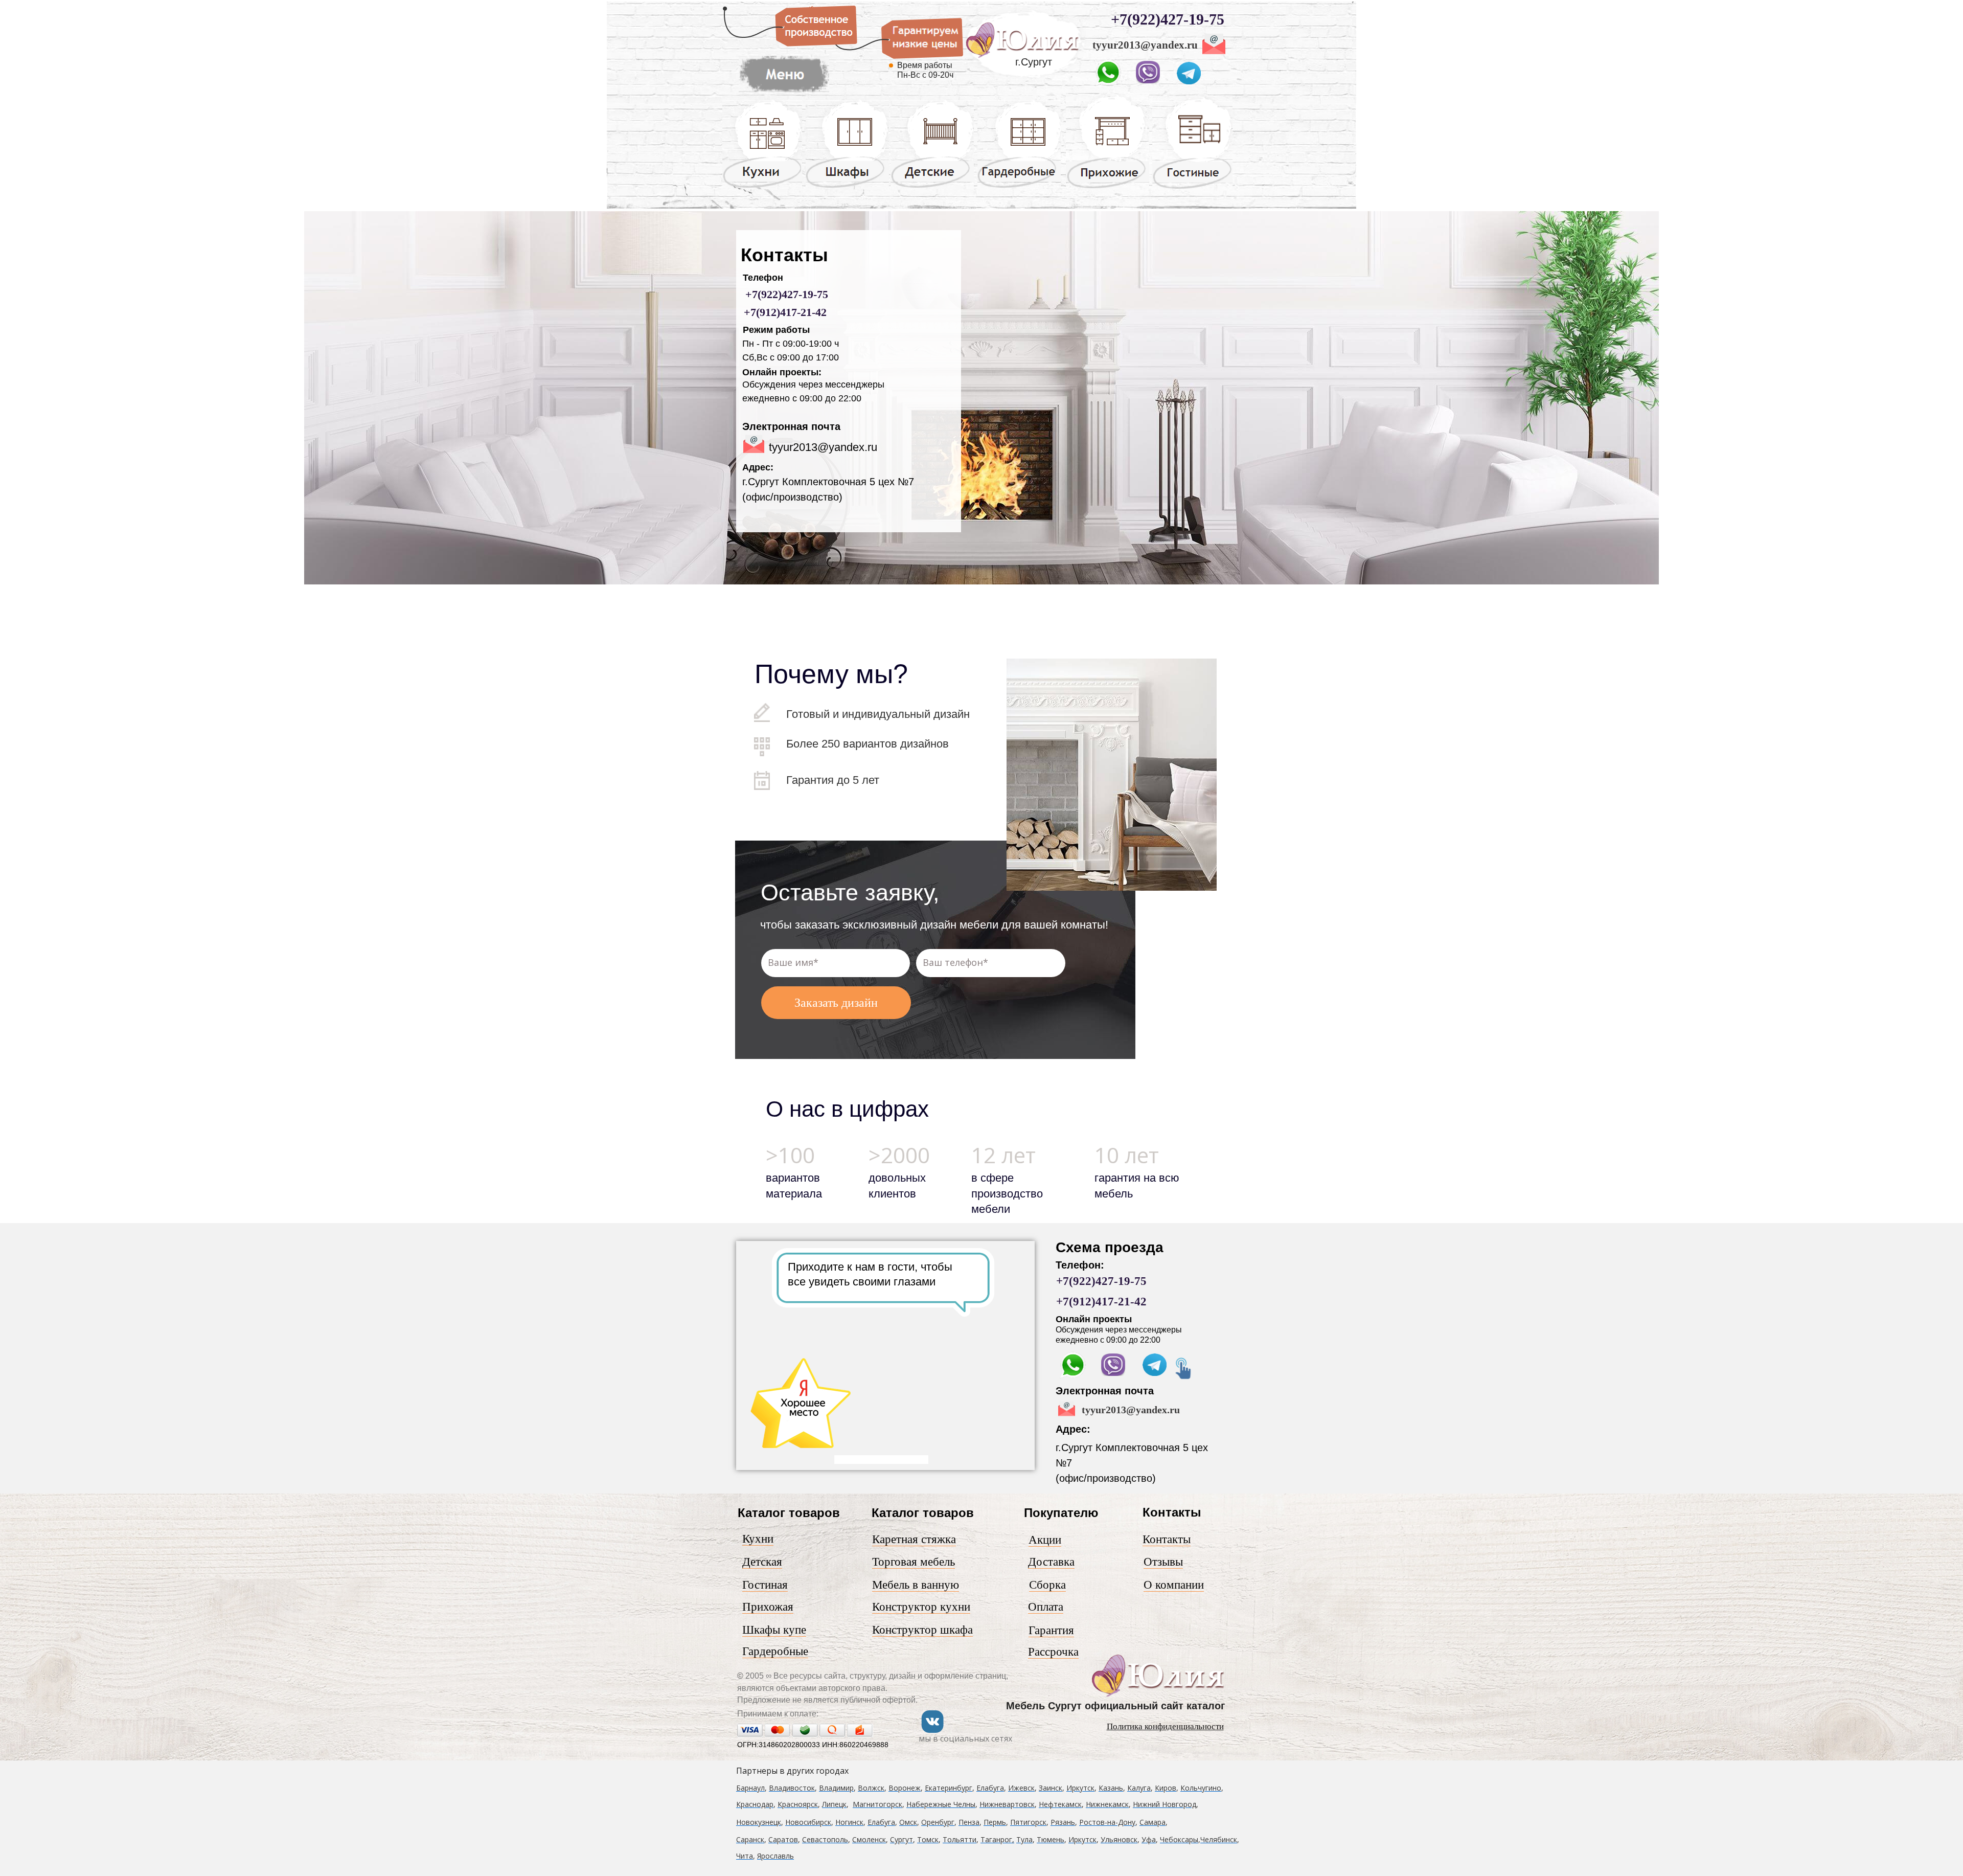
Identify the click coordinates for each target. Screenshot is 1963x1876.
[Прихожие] (1108, 188)
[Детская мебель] (932, 187)
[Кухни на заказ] (762, 187)
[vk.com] (932, 1731)
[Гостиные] (1192, 189)
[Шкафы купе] (847, 187)
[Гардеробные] (1019, 187)
